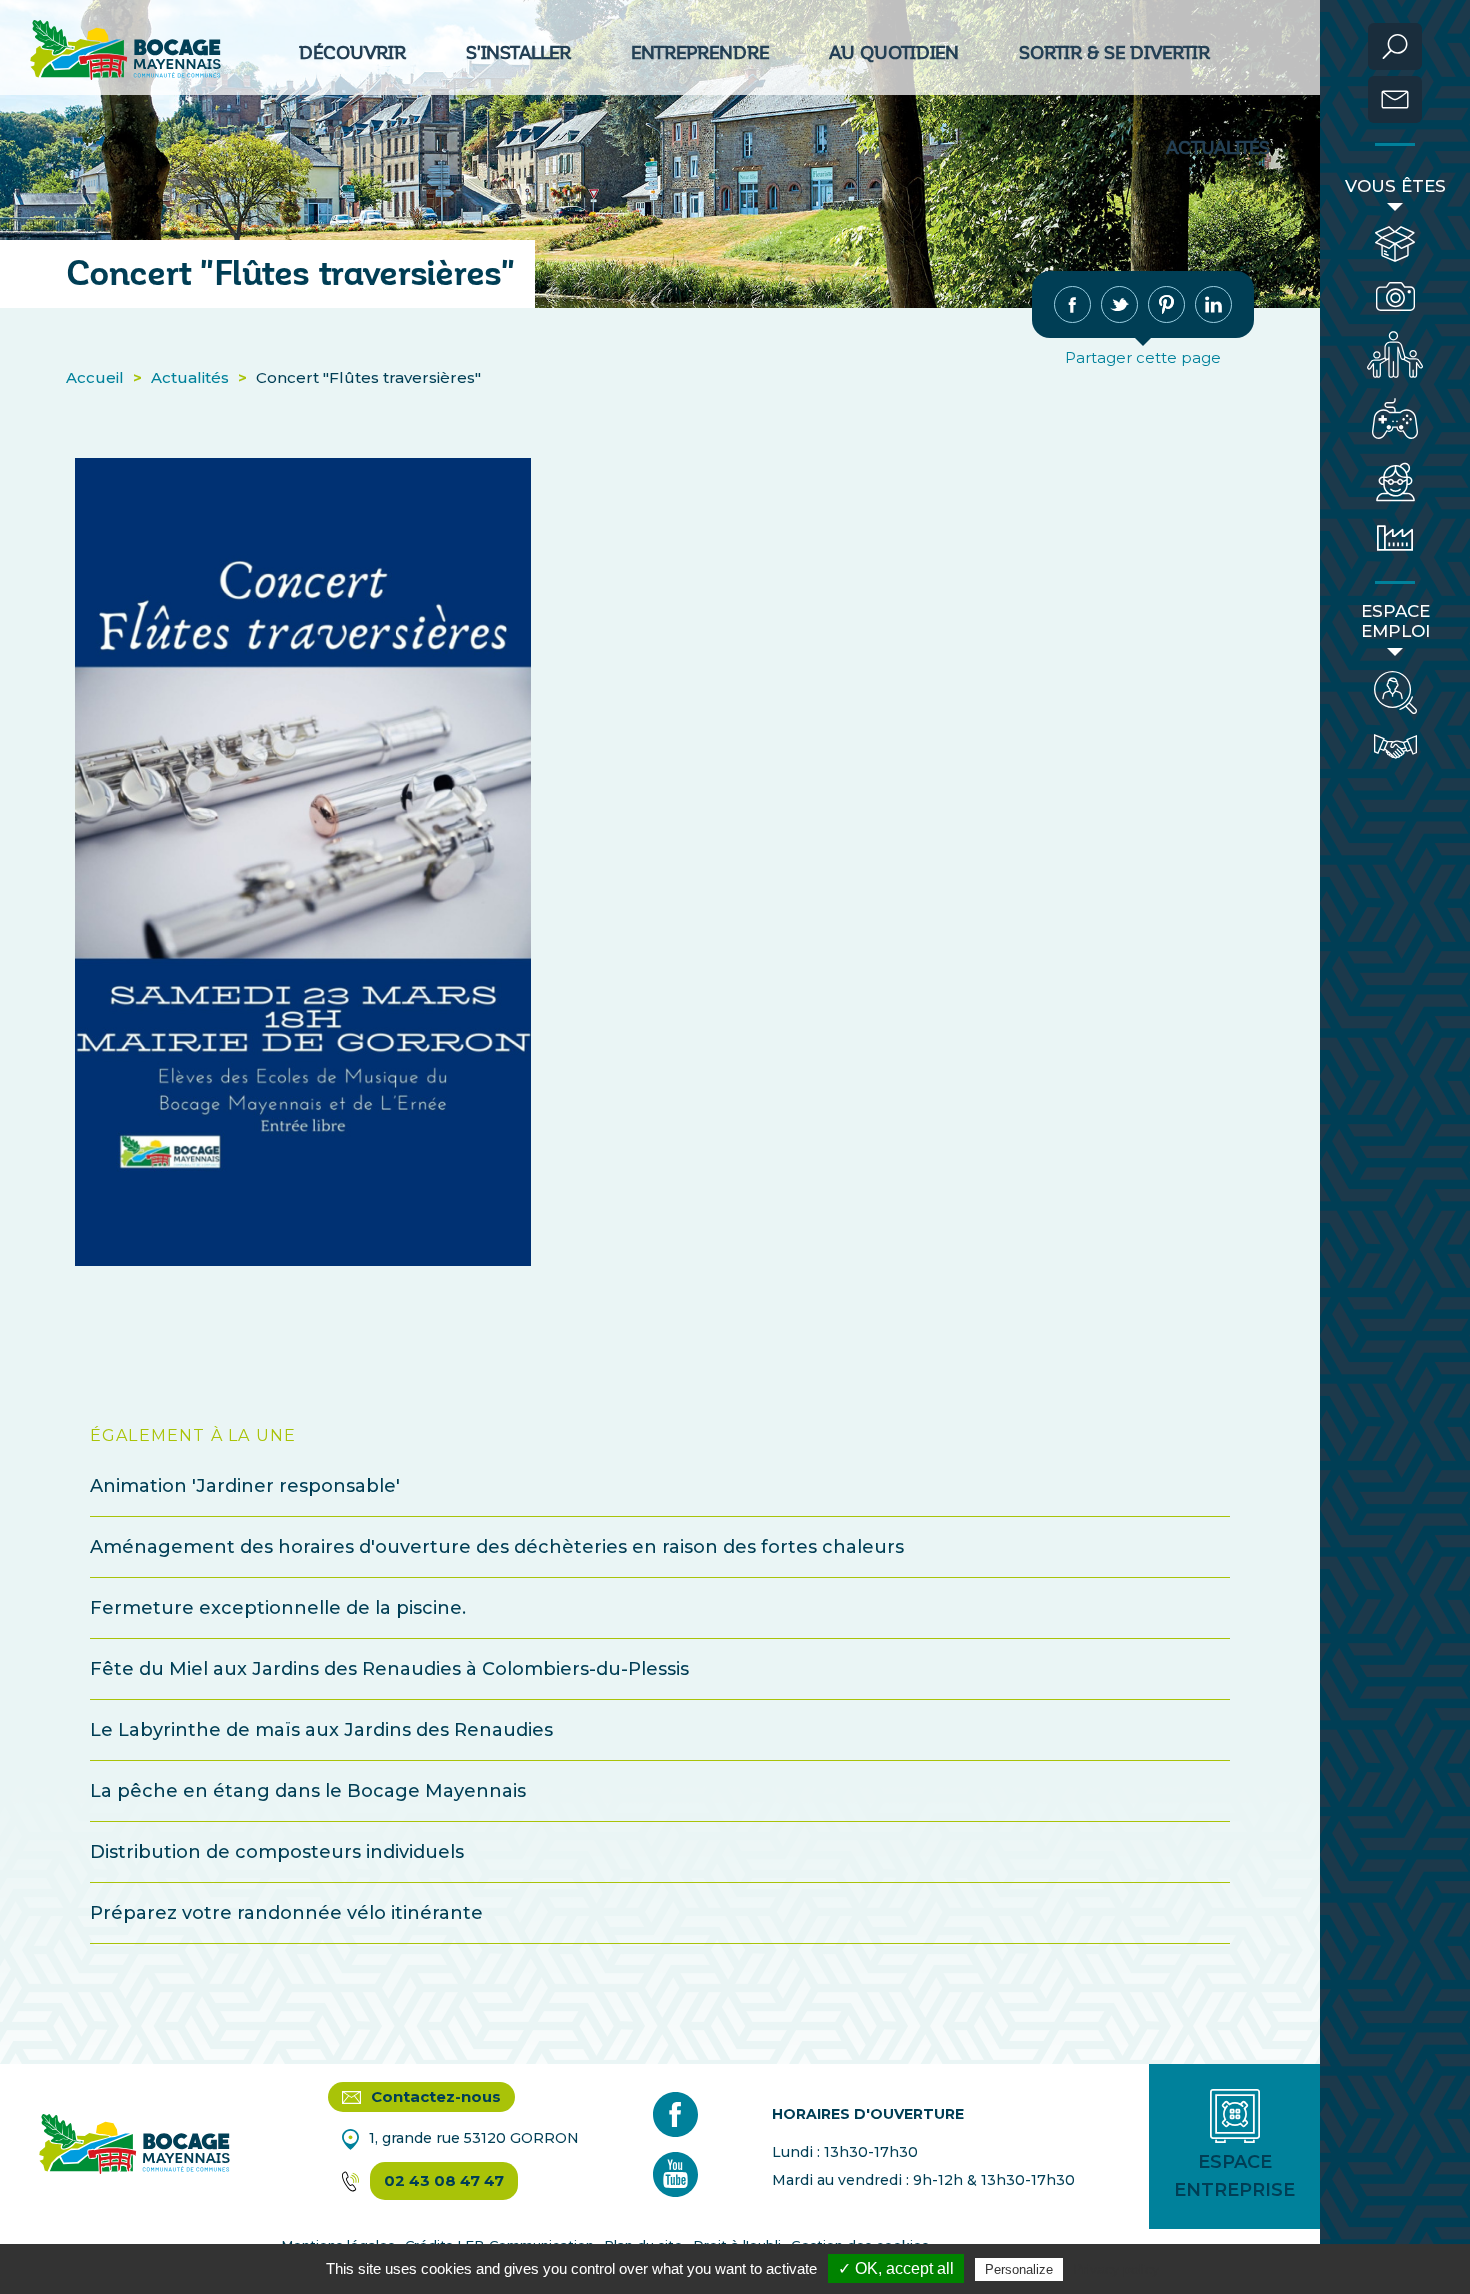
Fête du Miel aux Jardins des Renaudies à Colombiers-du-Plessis (389, 1669)
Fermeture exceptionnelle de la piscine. (278, 1608)
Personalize (1019, 2269)
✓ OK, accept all (896, 2268)
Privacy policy (1116, 2269)
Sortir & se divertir (1114, 53)
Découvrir (352, 53)
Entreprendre (700, 53)
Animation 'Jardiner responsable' (245, 1486)
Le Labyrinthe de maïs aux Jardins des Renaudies (321, 1730)
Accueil (95, 377)
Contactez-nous (434, 2096)
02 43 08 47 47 (444, 2180)
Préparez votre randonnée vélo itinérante (286, 1913)
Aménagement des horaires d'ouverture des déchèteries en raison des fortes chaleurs (497, 1547)
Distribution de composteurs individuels (277, 1852)
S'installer (518, 53)
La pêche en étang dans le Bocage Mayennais (308, 1791)
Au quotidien (894, 53)
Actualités (1218, 148)
